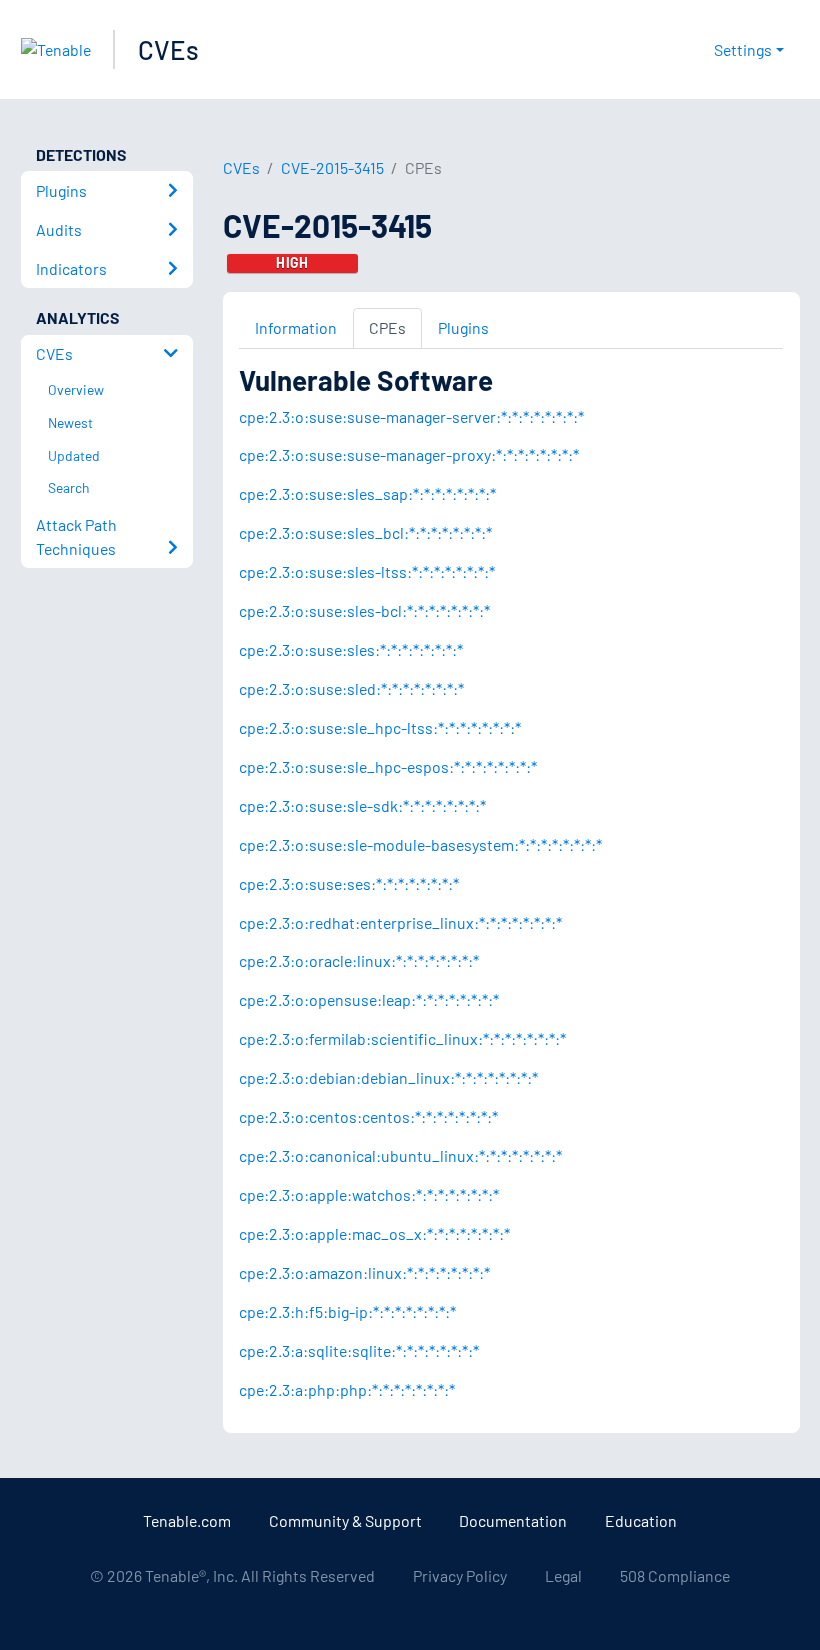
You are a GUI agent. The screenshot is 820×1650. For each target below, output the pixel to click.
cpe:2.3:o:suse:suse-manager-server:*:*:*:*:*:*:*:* (411, 416)
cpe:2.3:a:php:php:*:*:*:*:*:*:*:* (347, 1389)
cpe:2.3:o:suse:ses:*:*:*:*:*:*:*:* (349, 883)
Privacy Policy (460, 1575)
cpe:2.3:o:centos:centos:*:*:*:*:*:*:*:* (368, 1116)
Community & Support (345, 1520)
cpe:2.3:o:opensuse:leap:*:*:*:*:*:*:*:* (369, 999)
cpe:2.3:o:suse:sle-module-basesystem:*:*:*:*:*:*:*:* (420, 844)
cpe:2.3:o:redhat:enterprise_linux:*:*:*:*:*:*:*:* (400, 922)
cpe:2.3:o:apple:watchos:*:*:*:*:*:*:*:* (369, 1194)
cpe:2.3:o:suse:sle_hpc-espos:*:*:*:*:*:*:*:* (388, 766)
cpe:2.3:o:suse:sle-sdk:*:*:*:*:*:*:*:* (362, 805)
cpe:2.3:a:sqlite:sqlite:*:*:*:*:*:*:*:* (359, 1350)
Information (296, 327)
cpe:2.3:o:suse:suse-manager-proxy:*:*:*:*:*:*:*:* (409, 454)
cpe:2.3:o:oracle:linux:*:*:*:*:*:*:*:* (359, 960)
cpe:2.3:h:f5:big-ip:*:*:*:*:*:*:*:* (347, 1311)
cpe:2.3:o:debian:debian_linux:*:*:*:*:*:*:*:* (388, 1077)
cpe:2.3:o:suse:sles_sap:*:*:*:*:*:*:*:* (367, 493)
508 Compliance (675, 1575)
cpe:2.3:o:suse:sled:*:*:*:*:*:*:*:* (351, 688)
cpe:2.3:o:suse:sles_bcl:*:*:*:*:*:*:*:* (365, 532)
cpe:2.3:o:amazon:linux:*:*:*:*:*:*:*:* (364, 1272)
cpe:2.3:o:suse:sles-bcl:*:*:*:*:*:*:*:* (364, 610)
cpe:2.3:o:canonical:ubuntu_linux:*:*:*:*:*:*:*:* (400, 1155)
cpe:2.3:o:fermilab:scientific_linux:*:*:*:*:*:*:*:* (402, 1038)
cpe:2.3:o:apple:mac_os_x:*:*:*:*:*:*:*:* (374, 1233)
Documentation (513, 1520)
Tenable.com (187, 1520)
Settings (743, 49)
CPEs (387, 327)
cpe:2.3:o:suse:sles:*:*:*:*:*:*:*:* (351, 649)
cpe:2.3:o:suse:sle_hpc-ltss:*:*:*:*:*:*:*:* (380, 727)
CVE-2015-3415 (332, 167)
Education (641, 1520)
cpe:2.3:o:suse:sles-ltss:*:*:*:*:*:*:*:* (367, 571)
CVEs (168, 49)
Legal (563, 1575)
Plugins (463, 327)
